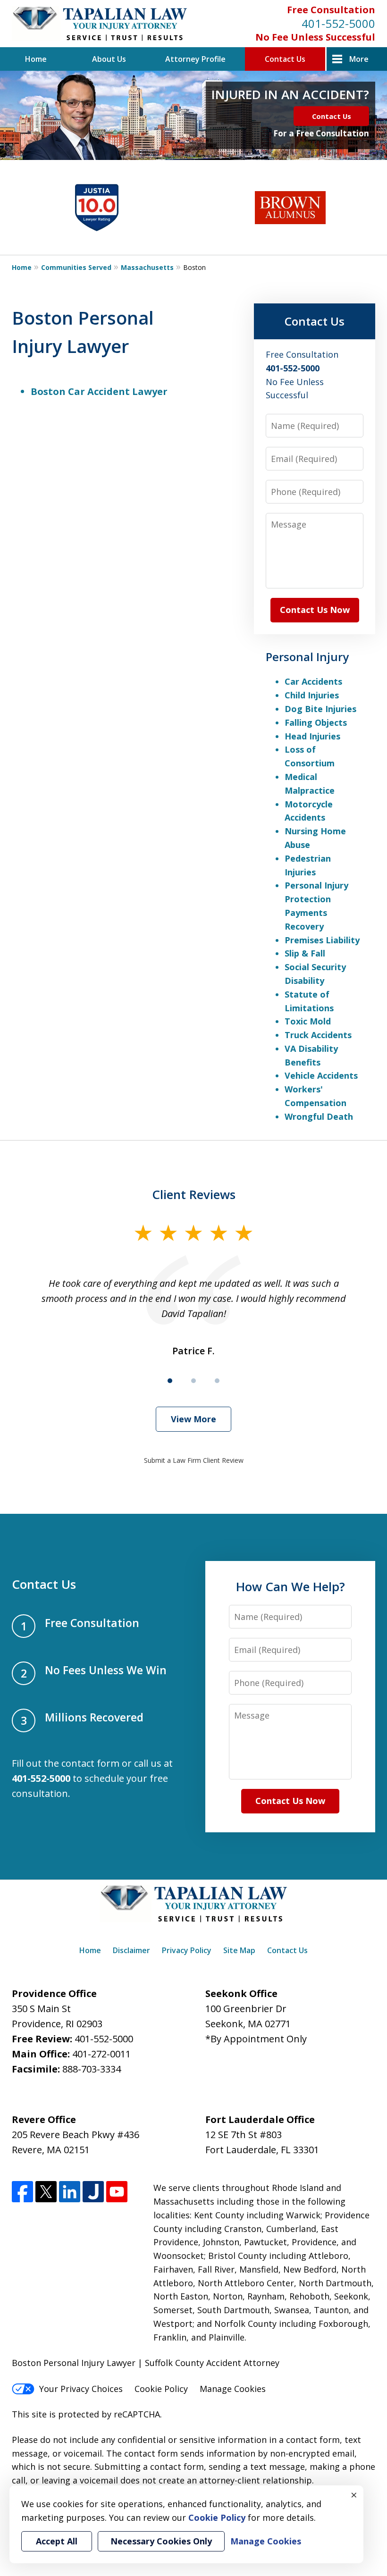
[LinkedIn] (70, 2192)
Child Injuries (312, 695)
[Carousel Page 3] (217, 1381)
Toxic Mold (308, 1021)
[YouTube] (117, 2192)
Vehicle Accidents (321, 1075)
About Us (109, 59)
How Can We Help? (290, 1586)
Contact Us (285, 59)
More (359, 59)
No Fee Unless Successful (315, 37)
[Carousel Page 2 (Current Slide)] (193, 1381)
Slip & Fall (305, 953)
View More (193, 1419)
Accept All (57, 2541)
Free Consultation (331, 10)
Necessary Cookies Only (161, 2541)
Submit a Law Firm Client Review (194, 1460)
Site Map (239, 1950)
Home (36, 59)
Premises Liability (322, 940)
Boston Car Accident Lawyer (99, 391)
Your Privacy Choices (81, 2389)
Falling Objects (316, 722)
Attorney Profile (195, 59)
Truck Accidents (318, 1035)
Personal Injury (307, 657)
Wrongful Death (319, 1116)
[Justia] (93, 2192)
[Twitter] (46, 2192)
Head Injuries (312, 736)
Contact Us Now (315, 610)
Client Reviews (194, 1194)
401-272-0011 (101, 2054)
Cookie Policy (161, 2389)
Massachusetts (147, 267)
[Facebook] (22, 2192)
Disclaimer (131, 1950)
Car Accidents (313, 681)
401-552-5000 (338, 23)
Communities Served (76, 267)
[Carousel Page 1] (170, 1381)
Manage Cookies (233, 2389)
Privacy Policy (187, 1950)
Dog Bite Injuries (320, 709)
